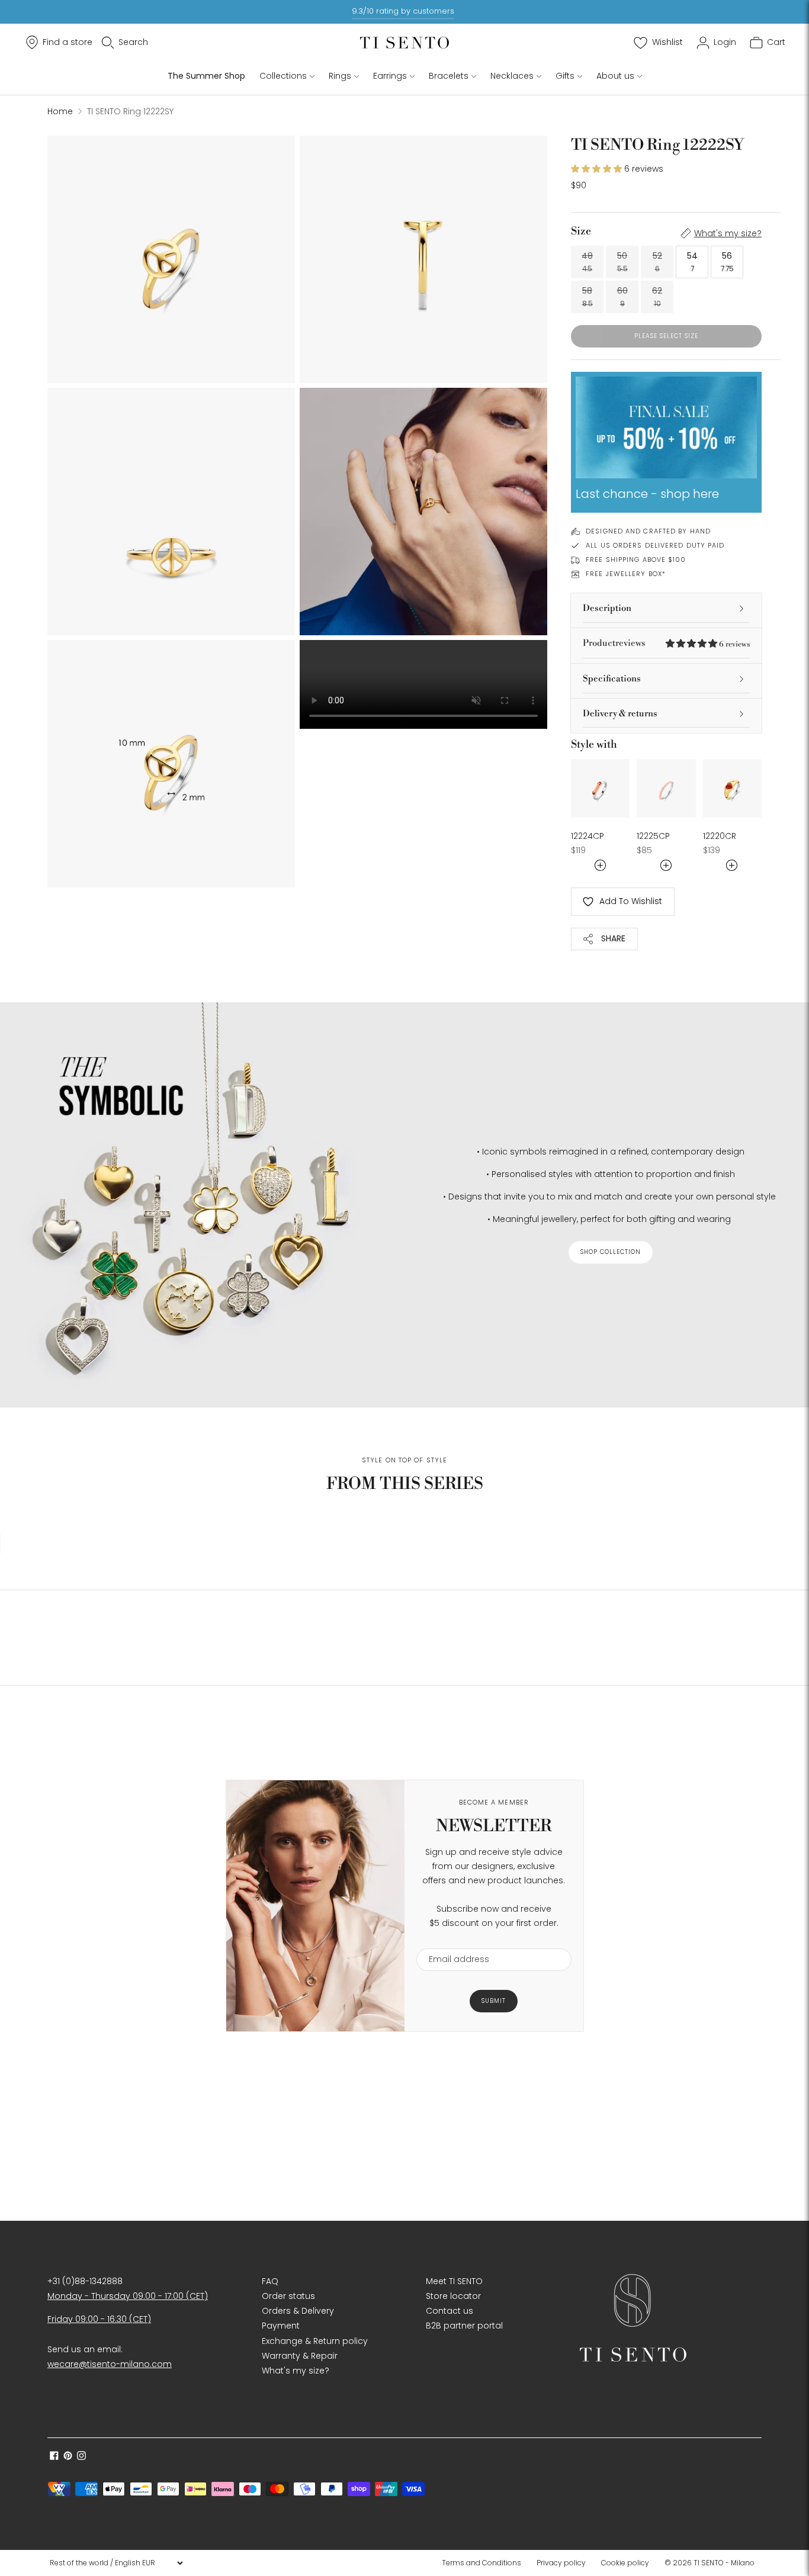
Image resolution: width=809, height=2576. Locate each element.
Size (581, 231)
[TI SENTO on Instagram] (81, 2457)
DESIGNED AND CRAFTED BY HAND (648, 531)
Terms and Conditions (481, 2563)
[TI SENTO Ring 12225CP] (666, 788)
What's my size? (728, 233)
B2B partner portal (464, 2326)
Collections (283, 76)
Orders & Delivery (298, 2311)
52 (657, 262)
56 (727, 262)
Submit (494, 2001)
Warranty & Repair (300, 2356)
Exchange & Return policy (315, 2341)
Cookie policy (625, 2563)
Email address (453, 1941)
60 (622, 297)
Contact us (450, 2311)
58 (588, 297)
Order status (288, 2296)
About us (615, 76)
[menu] (116, 2563)
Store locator (453, 2296)
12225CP (653, 836)
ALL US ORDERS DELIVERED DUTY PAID (655, 545)
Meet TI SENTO (454, 2281)
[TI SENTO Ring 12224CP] (600, 788)
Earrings (390, 76)
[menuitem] (485, 2563)
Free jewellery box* (626, 574)
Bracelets (449, 76)
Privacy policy (561, 2563)
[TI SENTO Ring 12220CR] (732, 788)
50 (622, 262)
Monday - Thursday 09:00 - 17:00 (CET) (128, 2296)
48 (587, 262)
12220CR (720, 836)
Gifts (565, 76)
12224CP (588, 836)
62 (657, 297)
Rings (340, 76)
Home (60, 111)
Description (607, 608)
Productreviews (666, 643)
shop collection (611, 1252)
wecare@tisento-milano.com (110, 2364)
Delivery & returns (620, 714)
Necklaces (512, 76)
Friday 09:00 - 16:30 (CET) (99, 2319)
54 (692, 262)
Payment (281, 2326)
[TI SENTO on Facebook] (54, 2457)
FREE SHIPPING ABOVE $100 (636, 559)
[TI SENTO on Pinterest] (68, 2457)
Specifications (612, 679)
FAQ (270, 2281)
